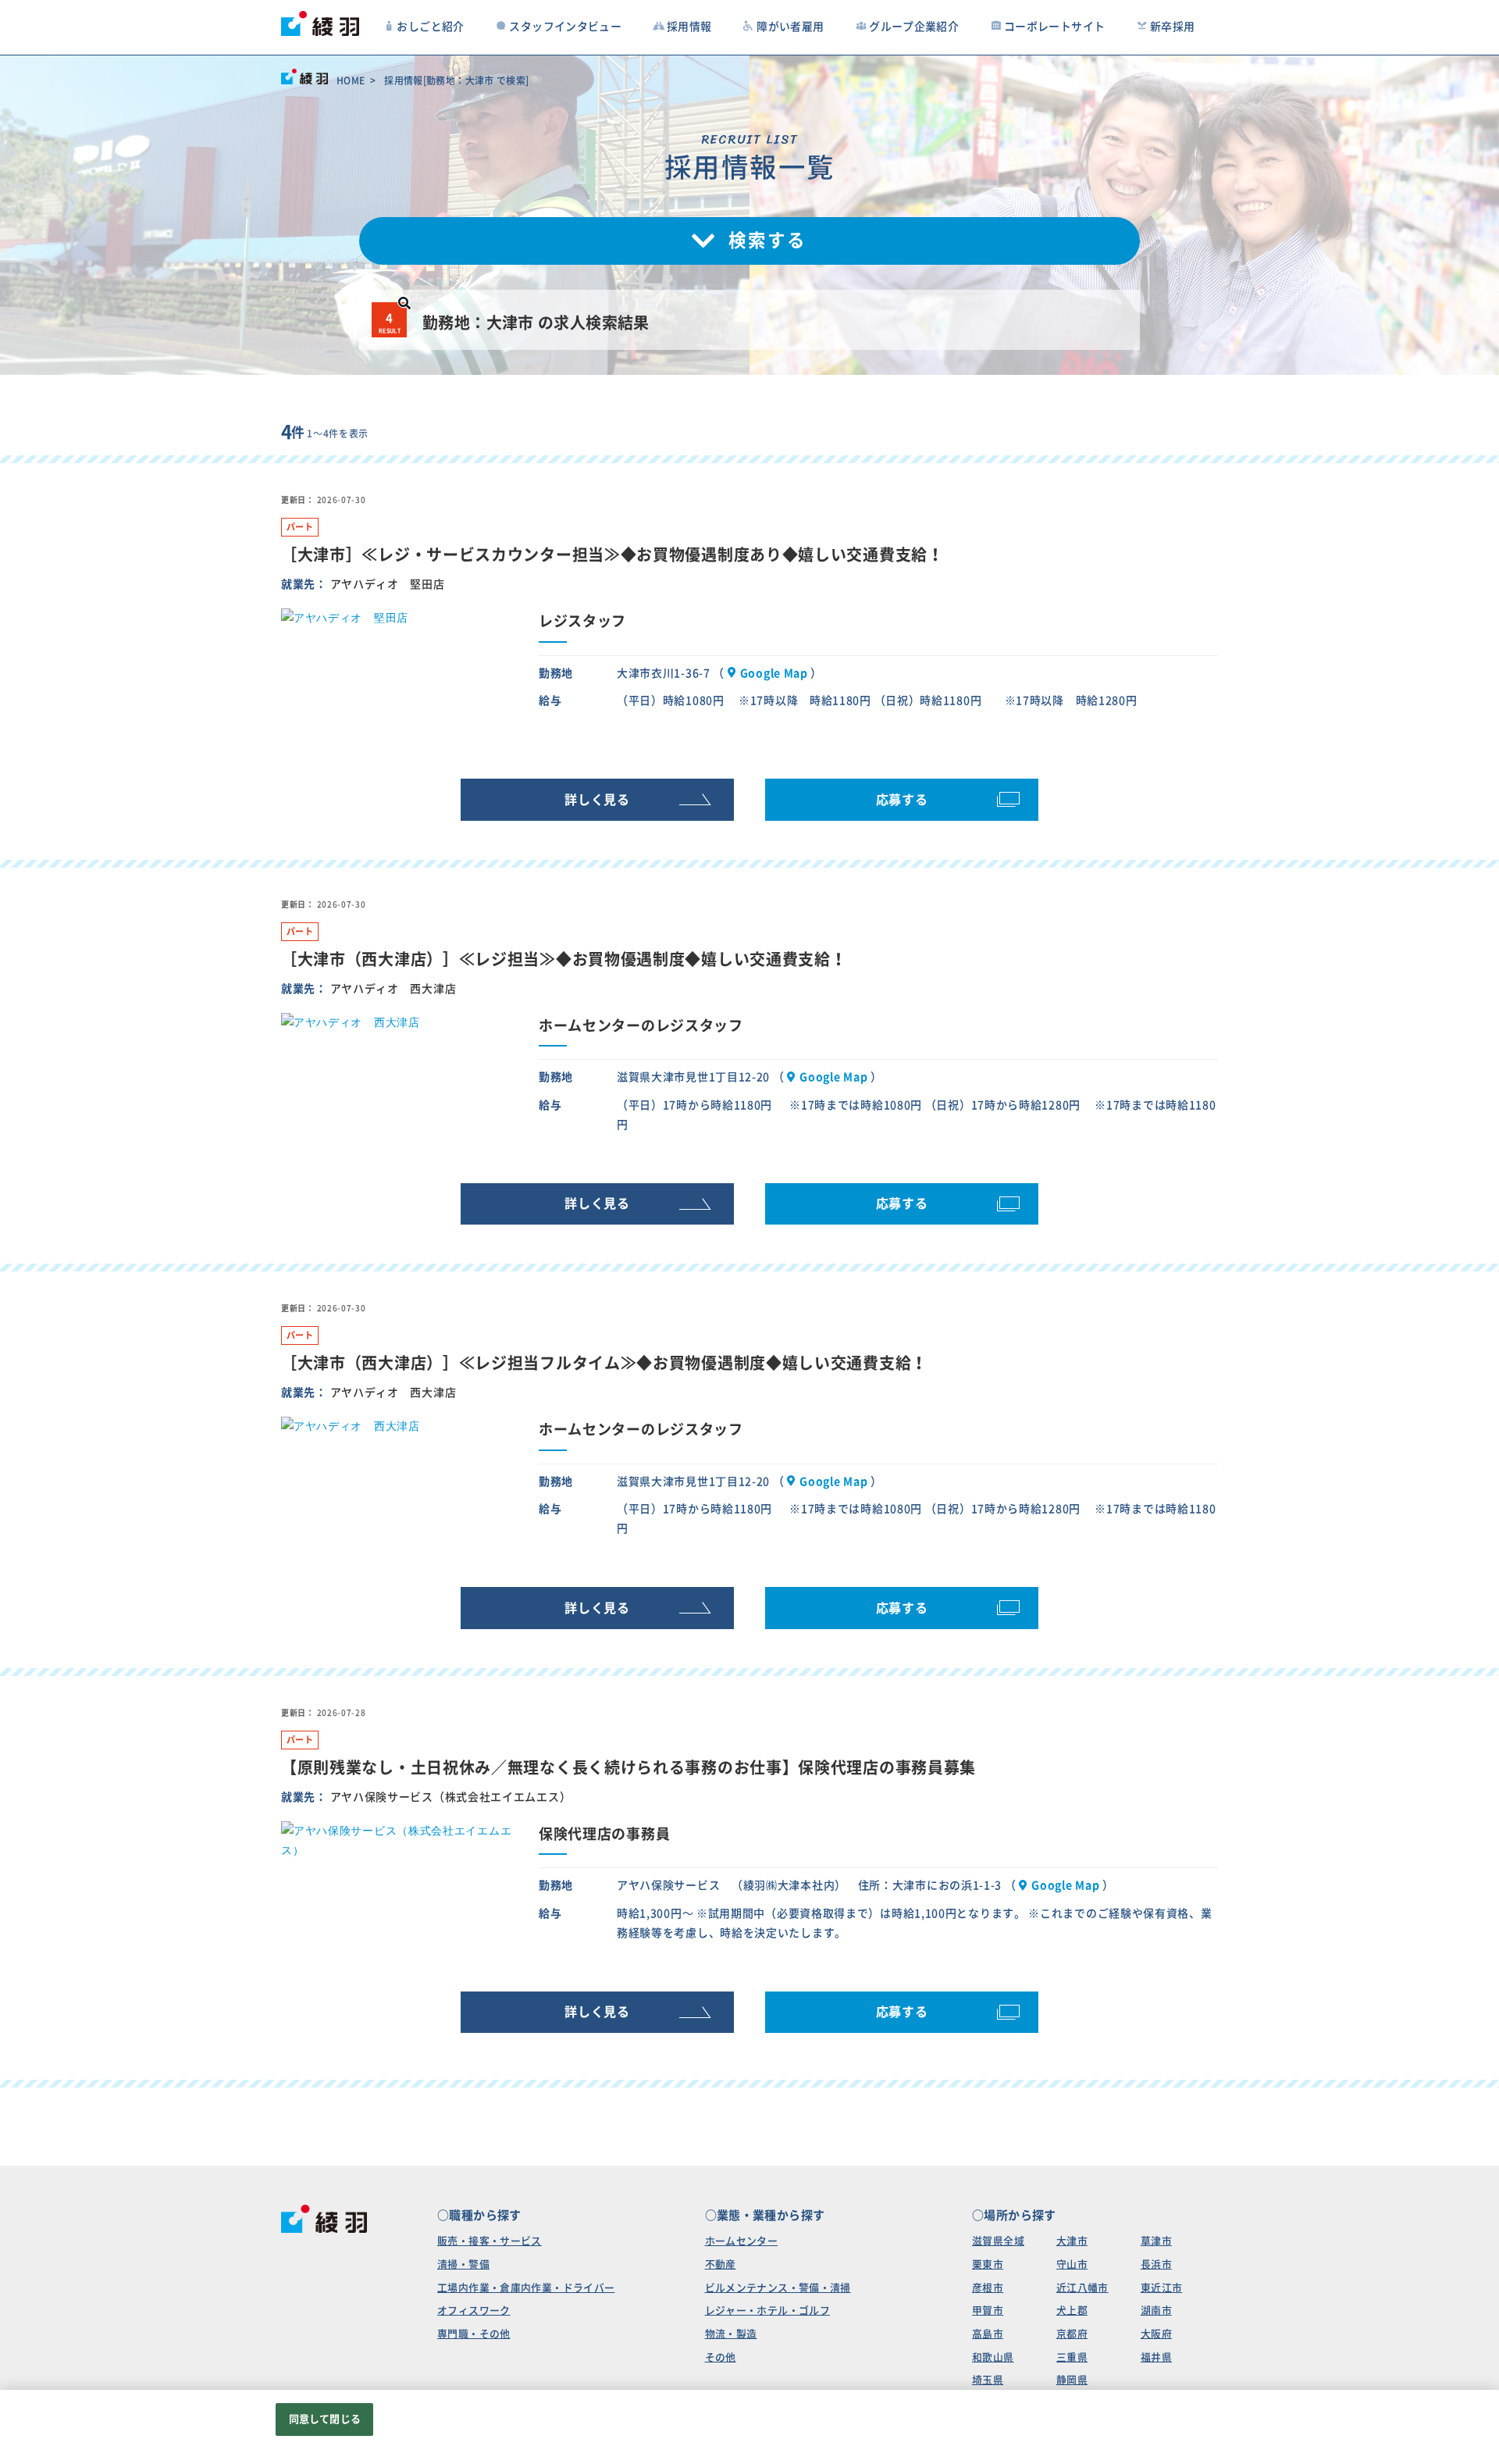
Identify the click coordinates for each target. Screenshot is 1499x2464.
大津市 (1072, 2241)
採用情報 (689, 27)
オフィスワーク (474, 2311)
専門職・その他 (474, 2334)
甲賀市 (988, 2311)
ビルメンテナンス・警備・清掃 (778, 2288)
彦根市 (988, 2288)
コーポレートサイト (1054, 27)
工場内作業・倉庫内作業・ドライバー (526, 2288)
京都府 (1072, 2334)
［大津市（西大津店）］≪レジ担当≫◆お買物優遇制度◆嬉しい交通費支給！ (564, 959)
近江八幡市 (1082, 2288)
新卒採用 (1173, 27)
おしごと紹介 (430, 27)
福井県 (1156, 2357)
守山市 (1072, 2264)
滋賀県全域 (998, 2241)
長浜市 (1156, 2264)
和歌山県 (993, 2357)
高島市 (988, 2334)
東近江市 (1162, 2288)
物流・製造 (731, 2334)
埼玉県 (988, 2380)
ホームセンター (742, 2241)
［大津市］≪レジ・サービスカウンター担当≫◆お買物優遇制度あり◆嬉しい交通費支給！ (612, 554)
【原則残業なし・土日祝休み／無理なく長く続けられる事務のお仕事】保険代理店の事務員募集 (628, 1767)
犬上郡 (1072, 2311)
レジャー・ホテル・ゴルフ (768, 2311)
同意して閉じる (325, 2419)
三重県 (1072, 2357)
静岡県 (1072, 2380)
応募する (902, 800)
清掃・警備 (463, 2264)
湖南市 (1156, 2311)
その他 (721, 2357)
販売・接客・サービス (490, 2241)
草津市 (1156, 2241)
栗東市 (988, 2264)
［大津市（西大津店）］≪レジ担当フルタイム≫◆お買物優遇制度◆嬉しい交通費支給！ (604, 1363)
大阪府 (1156, 2334)
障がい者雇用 (790, 27)
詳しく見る (597, 800)
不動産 (721, 2264)
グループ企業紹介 (914, 27)
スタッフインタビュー (565, 27)
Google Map (774, 673)
